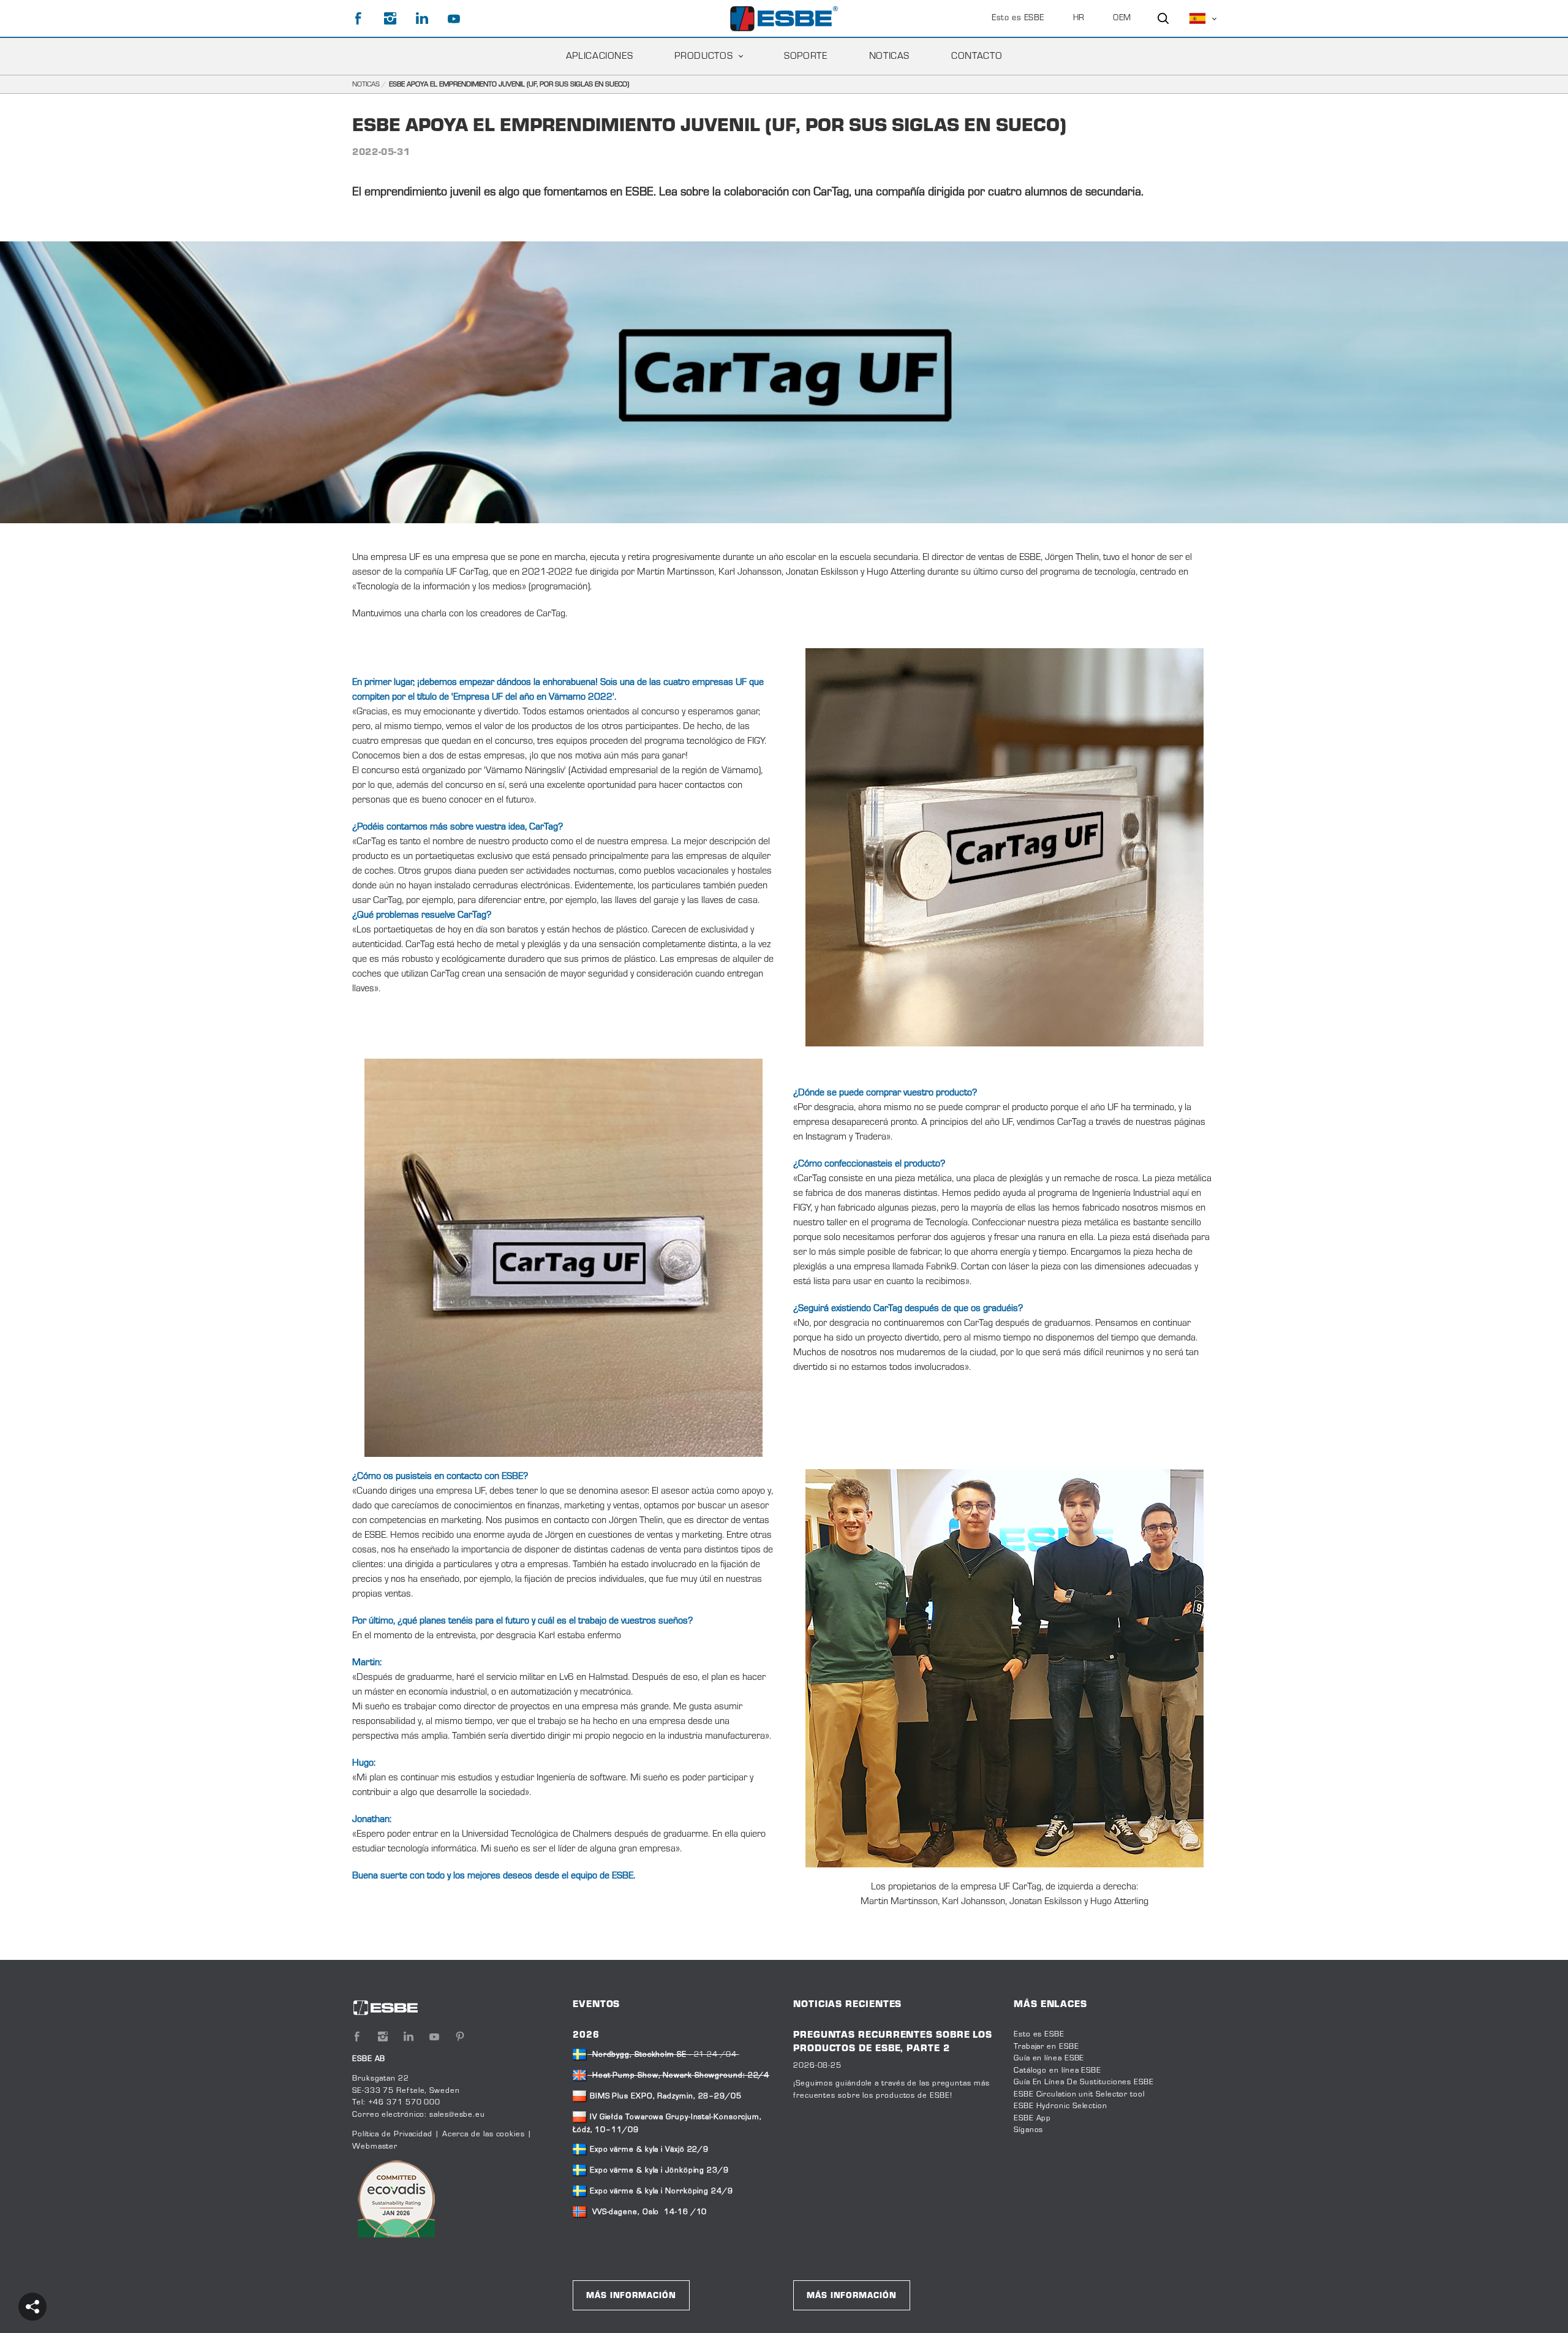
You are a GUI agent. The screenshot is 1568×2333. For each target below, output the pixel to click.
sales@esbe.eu (457, 2115)
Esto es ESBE (1018, 18)
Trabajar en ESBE (1046, 2047)
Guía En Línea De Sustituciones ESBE (1084, 2082)
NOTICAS (889, 56)
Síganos (1028, 2130)
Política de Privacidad (394, 2134)
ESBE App (1032, 2119)
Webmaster (375, 2147)
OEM (1122, 18)
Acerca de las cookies (484, 2134)
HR (1079, 18)
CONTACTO (977, 56)
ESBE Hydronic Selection (1061, 2106)
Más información (631, 2296)
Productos (703, 56)
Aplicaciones (600, 56)
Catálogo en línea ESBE (1057, 2071)
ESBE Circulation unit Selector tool (1079, 2095)
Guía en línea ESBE (1049, 2059)
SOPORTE (805, 56)
